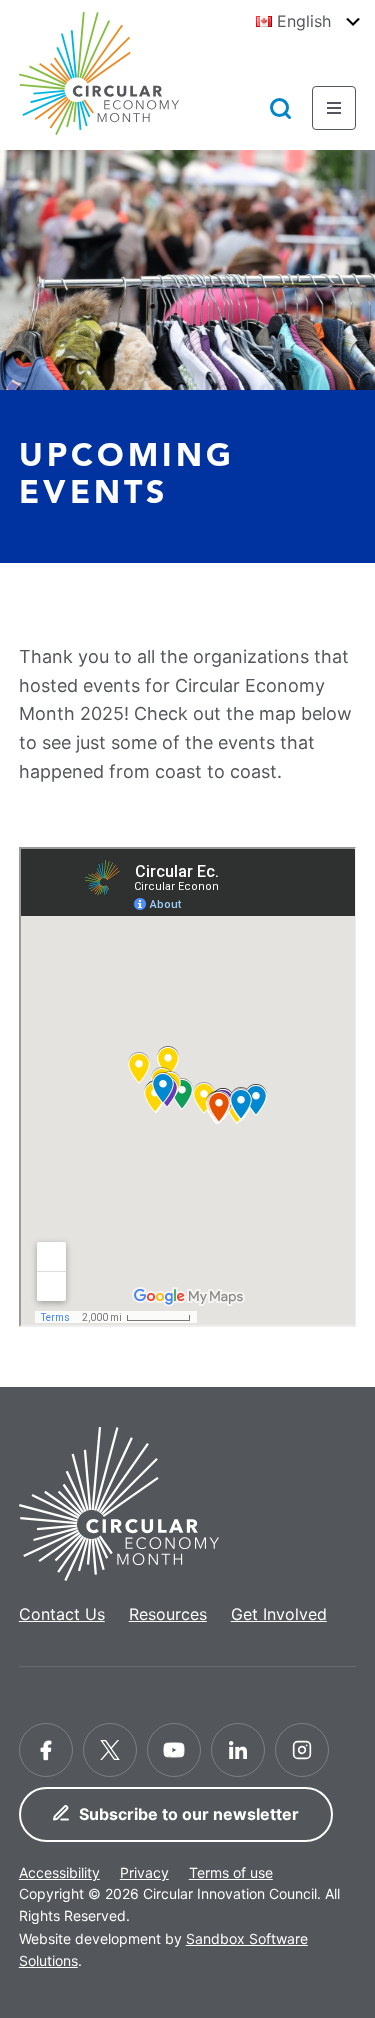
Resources (168, 1614)
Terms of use (231, 1872)
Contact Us (62, 1614)
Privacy (144, 1872)
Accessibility (59, 1872)
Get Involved (279, 1614)
